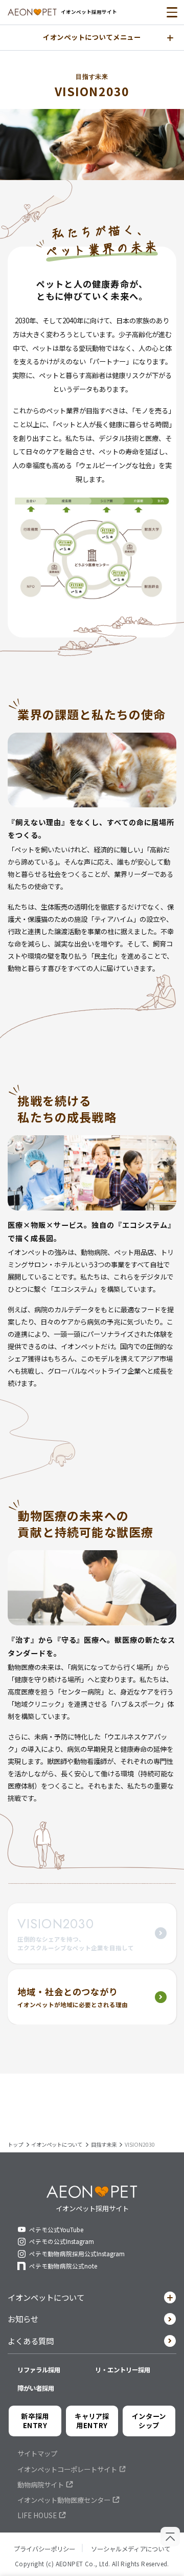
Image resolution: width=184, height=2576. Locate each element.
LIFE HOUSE (37, 2516)
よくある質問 (31, 2341)
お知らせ (23, 2319)
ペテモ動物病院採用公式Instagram (77, 2254)
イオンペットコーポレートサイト (67, 2470)
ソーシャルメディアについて (131, 2549)
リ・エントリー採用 (123, 2370)
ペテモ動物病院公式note (63, 2266)
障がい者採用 (36, 2388)
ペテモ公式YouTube (56, 2230)
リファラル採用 (39, 2370)
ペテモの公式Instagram (62, 2241)
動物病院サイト (41, 2485)
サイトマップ (37, 2454)
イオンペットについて (46, 2297)
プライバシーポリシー (44, 2549)
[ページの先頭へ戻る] (170, 2537)
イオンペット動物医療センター (64, 2500)
